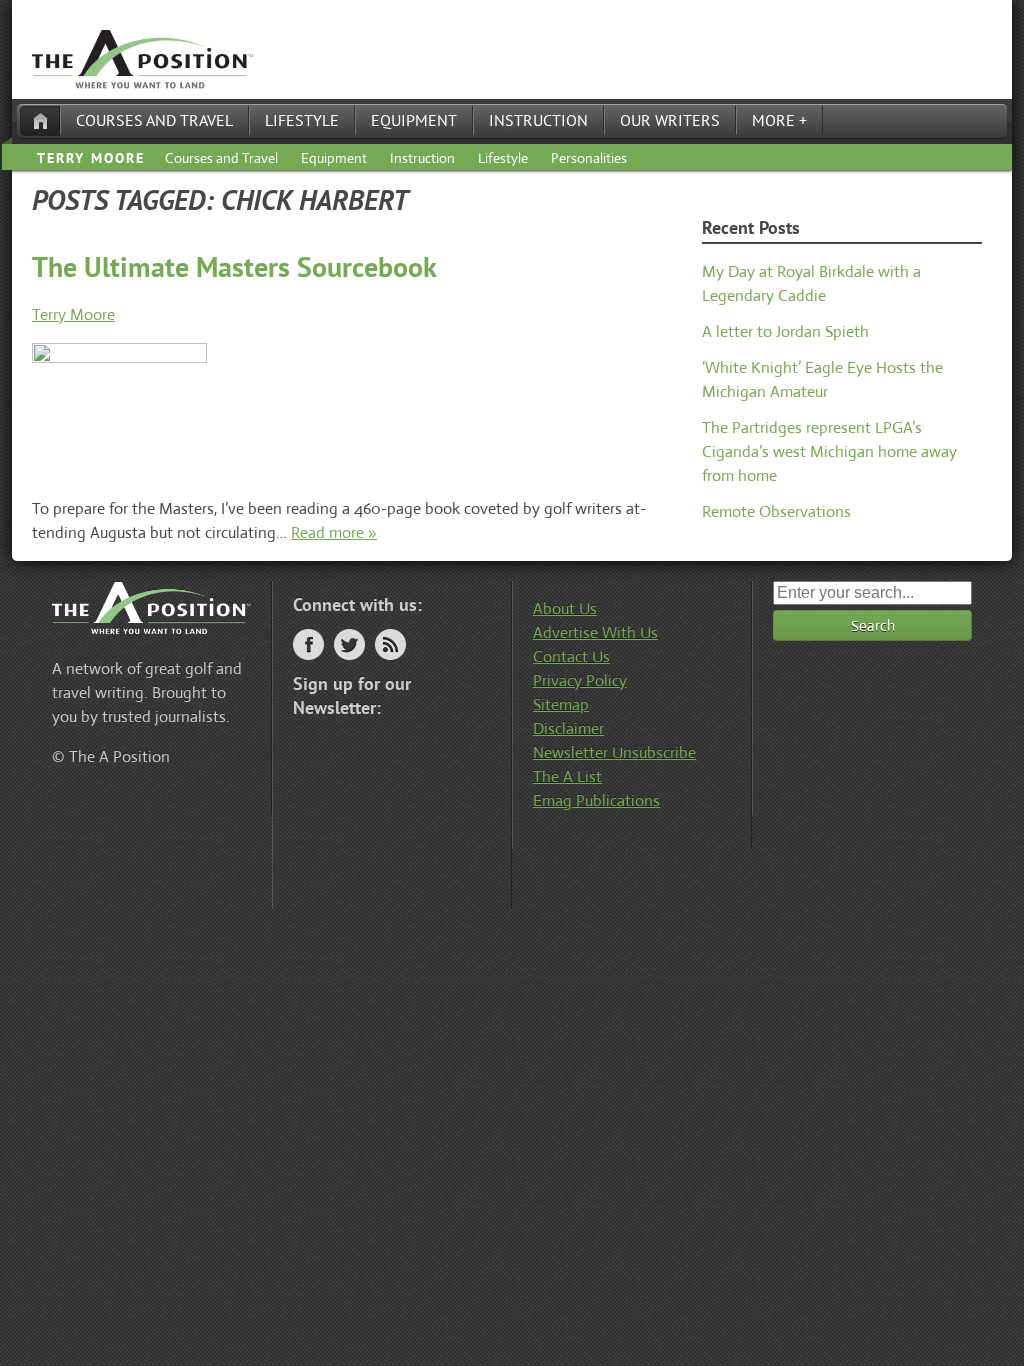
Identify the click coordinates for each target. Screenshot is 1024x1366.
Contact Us (571, 656)
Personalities (589, 158)
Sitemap (561, 704)
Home (40, 121)
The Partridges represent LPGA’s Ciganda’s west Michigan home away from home (829, 451)
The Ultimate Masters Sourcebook (234, 266)
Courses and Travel (154, 120)
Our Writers (670, 120)
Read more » (334, 532)
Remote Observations (776, 511)
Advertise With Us (595, 632)
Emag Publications (596, 800)
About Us (565, 608)
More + (779, 120)
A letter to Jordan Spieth (785, 331)
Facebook (308, 644)
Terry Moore (91, 158)
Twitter (349, 644)
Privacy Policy (580, 680)
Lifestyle (302, 120)
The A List (567, 776)
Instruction (538, 120)
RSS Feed (390, 644)
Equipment (414, 120)
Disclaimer (568, 728)
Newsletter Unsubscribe (614, 752)
